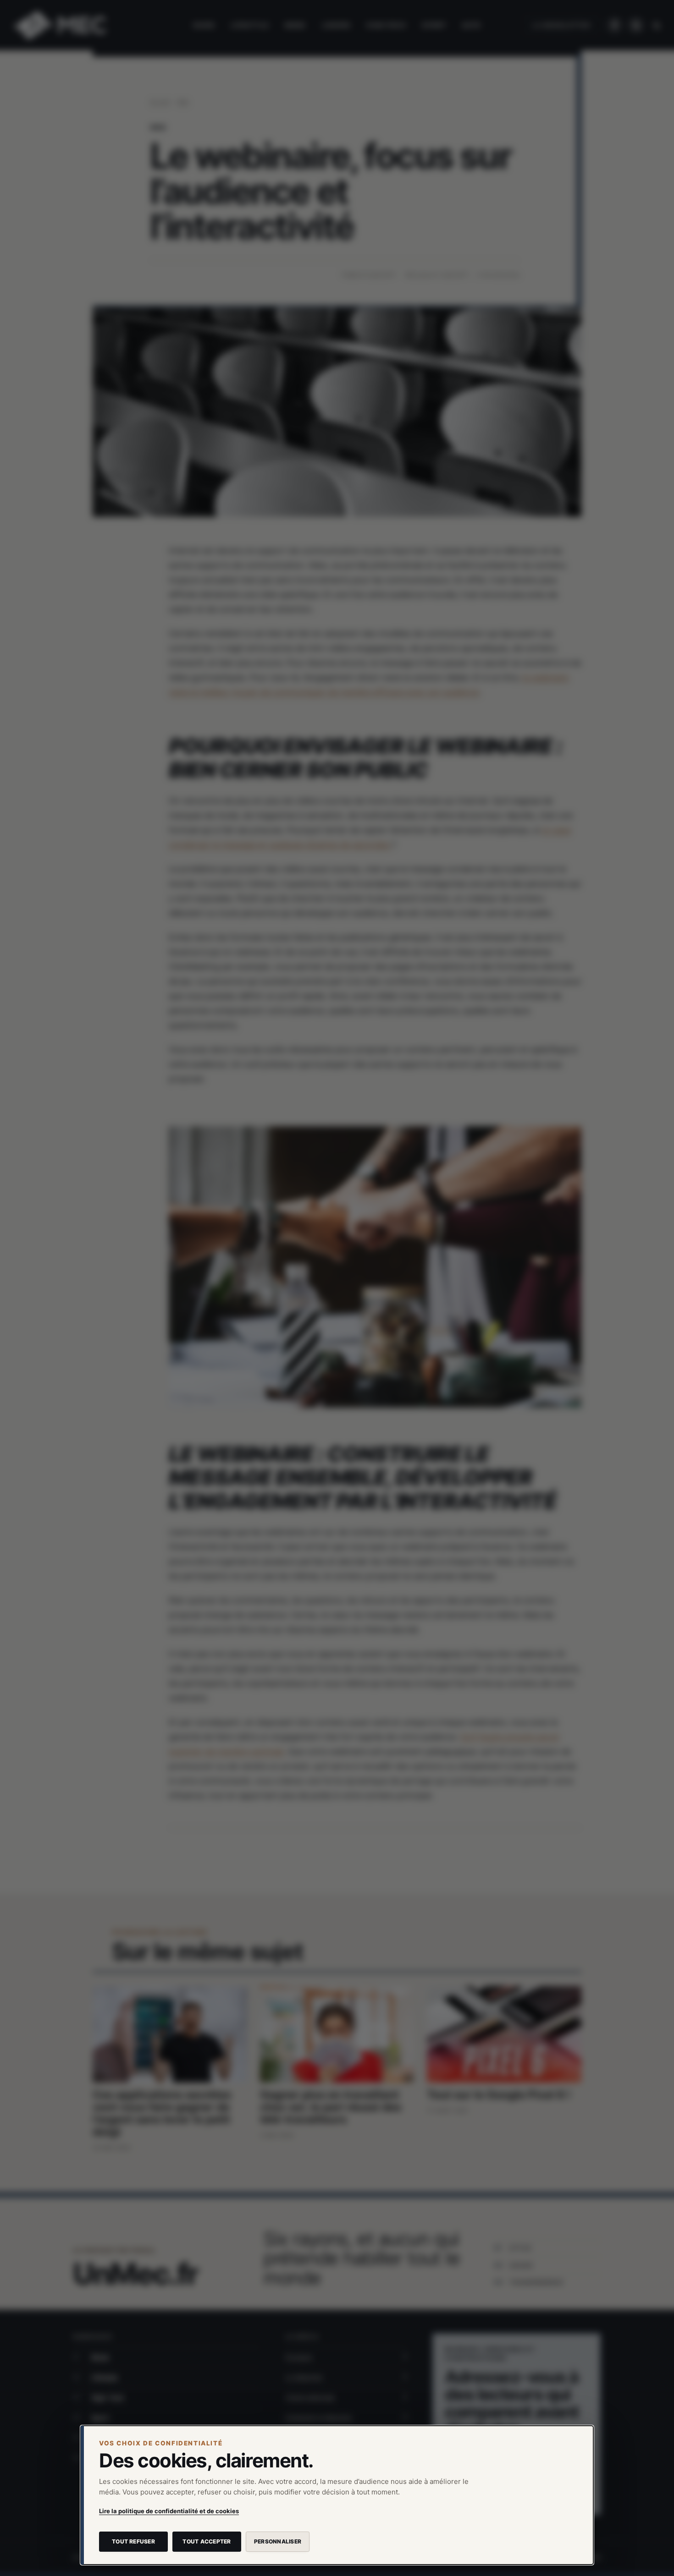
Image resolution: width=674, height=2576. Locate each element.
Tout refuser (133, 2541)
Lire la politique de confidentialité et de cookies (169, 2511)
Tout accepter (207, 2541)
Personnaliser (278, 2541)
